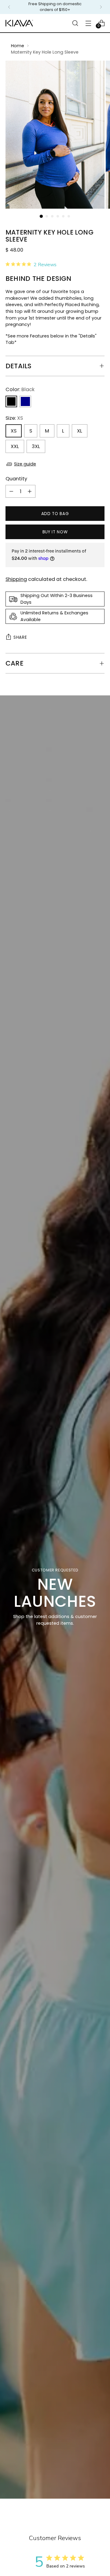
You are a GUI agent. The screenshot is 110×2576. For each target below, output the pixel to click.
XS (14, 431)
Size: (14, 418)
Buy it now (55, 532)
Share (20, 637)
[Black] (11, 401)
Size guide (25, 464)
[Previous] (9, 7)
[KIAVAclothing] (19, 23)
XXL (15, 446)
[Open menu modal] (88, 23)
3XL (36, 446)
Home (18, 46)
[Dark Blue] (25, 401)
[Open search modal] (75, 23)
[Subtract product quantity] (11, 491)
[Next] (101, 7)
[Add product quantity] (30, 491)
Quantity (16, 479)
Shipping (16, 579)
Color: (20, 389)
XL (80, 431)
